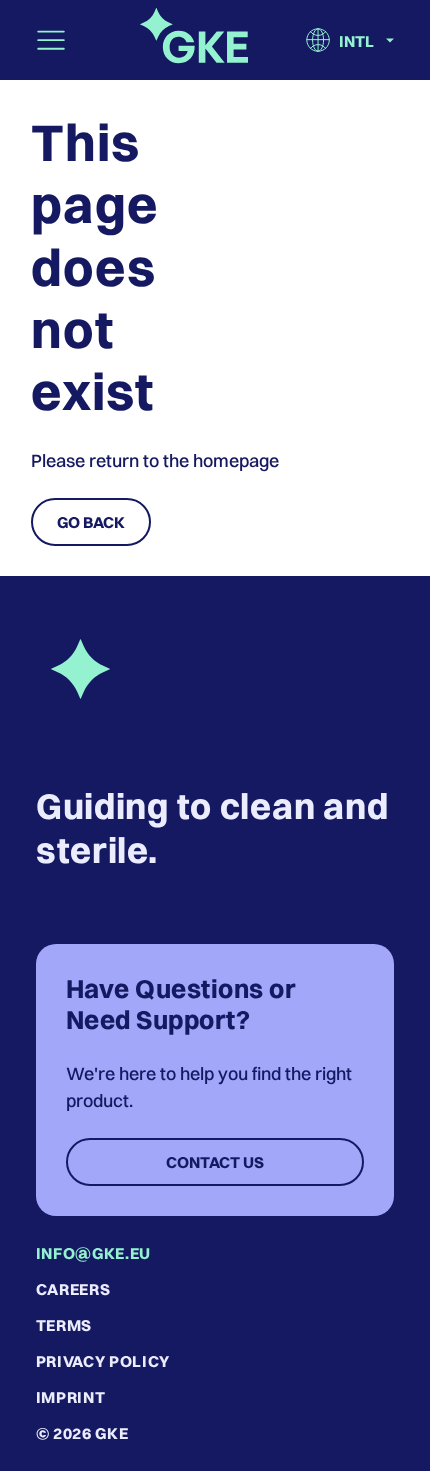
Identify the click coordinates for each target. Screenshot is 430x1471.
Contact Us (215, 1162)
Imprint (70, 1397)
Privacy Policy (103, 1361)
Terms (64, 1325)
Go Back (91, 522)
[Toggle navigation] (51, 40)
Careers (73, 1289)
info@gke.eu (93, 1253)
